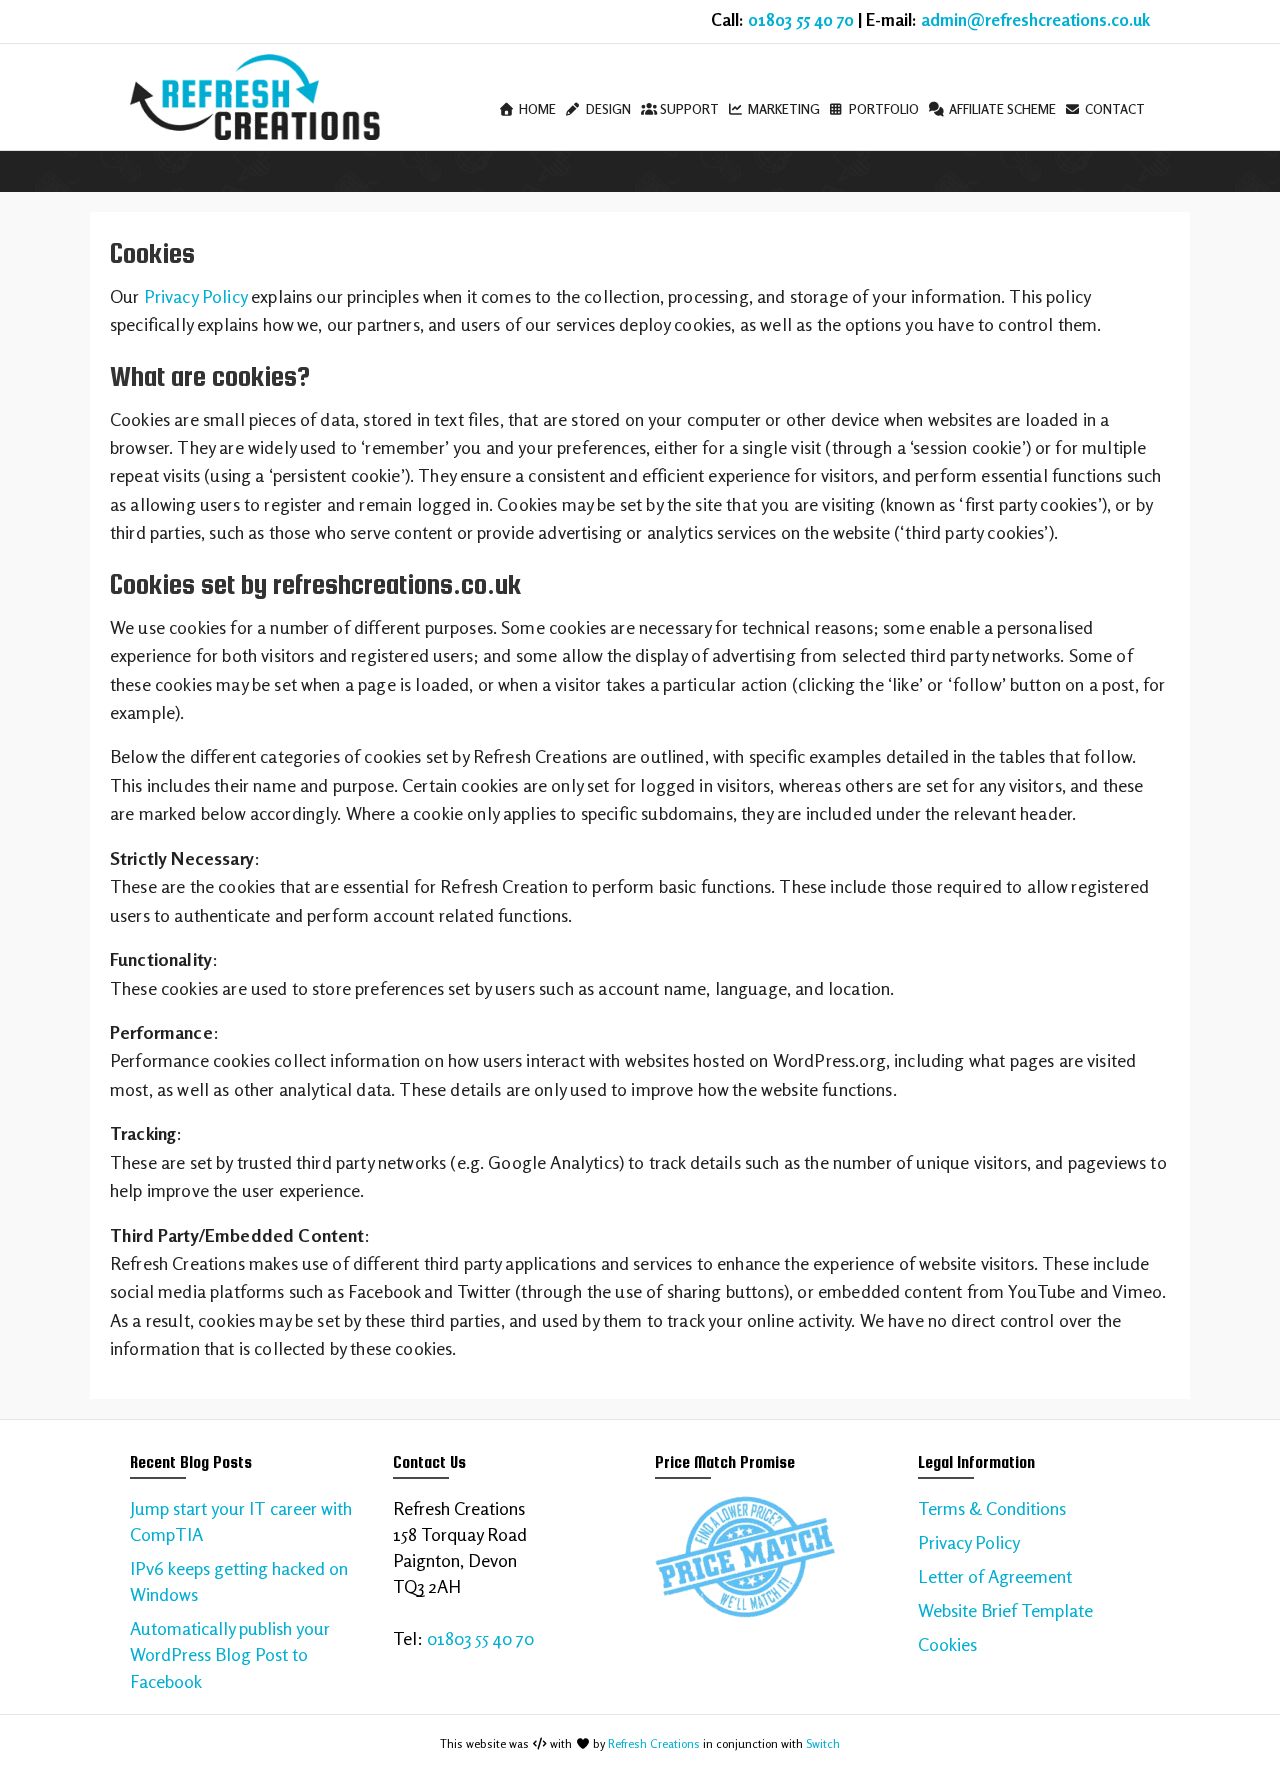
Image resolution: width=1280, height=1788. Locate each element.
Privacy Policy (195, 296)
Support (688, 109)
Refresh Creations (654, 1743)
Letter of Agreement (995, 1576)
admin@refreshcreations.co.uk (1035, 20)
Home (536, 109)
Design (607, 109)
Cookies (947, 1644)
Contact (1113, 109)
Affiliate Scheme (1001, 109)
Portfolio (882, 109)
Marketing (782, 109)
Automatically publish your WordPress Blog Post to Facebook (230, 1654)
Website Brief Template (1005, 1610)
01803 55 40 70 (801, 20)
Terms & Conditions (992, 1508)
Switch (823, 1743)
